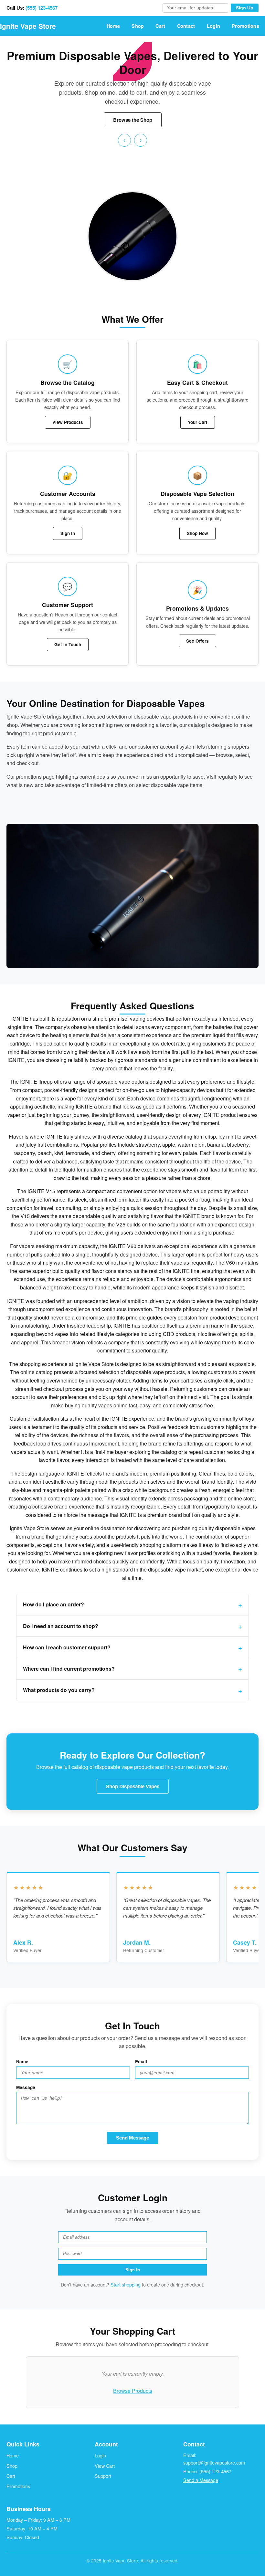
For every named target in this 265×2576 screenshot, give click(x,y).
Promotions (245, 26)
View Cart (105, 2466)
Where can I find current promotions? (69, 1669)
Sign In (68, 533)
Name (22, 2061)
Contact (186, 26)
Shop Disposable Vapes (133, 1786)
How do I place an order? (53, 1604)
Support (103, 2476)
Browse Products (133, 2391)
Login (213, 26)
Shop (138, 26)
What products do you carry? (59, 1690)
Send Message (132, 2138)
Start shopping (126, 2284)
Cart (160, 26)
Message (26, 2087)
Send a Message (201, 2480)
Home (113, 26)
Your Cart (198, 422)
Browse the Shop (133, 120)
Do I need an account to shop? (61, 1626)
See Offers (197, 641)
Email (141, 2061)
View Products (68, 422)
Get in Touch (68, 644)
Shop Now (197, 533)
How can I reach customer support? (67, 1647)
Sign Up (245, 8)
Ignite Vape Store (28, 26)
